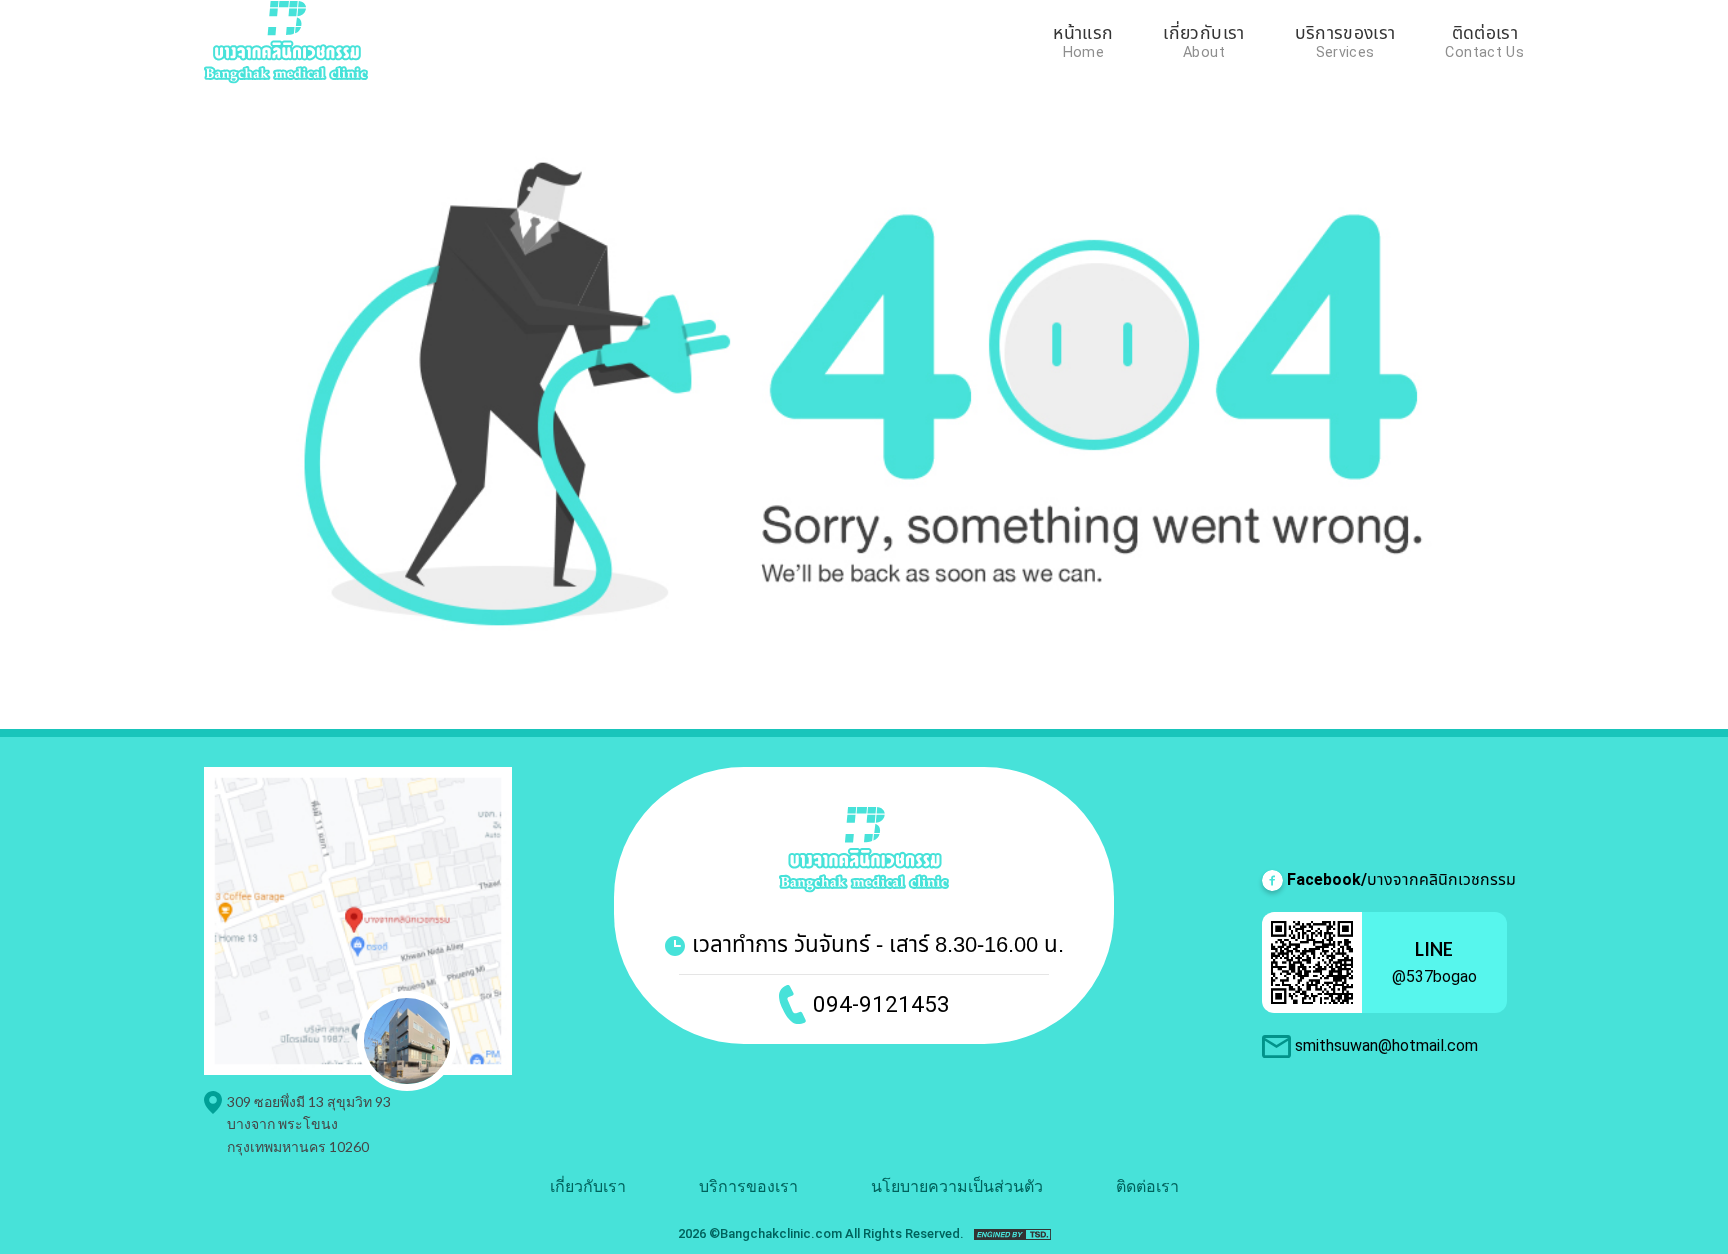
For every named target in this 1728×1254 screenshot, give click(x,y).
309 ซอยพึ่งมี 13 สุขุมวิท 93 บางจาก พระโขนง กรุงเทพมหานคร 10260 (309, 1124)
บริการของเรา (1345, 35)
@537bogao (1434, 976)
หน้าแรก (1083, 35)
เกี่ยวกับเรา (1203, 35)
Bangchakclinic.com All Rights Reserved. (842, 1233)
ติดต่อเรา (1485, 35)
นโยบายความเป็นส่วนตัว (957, 1185)
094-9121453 (881, 1004)
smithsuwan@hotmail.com (1386, 1045)
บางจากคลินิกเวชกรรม (1401, 879)
